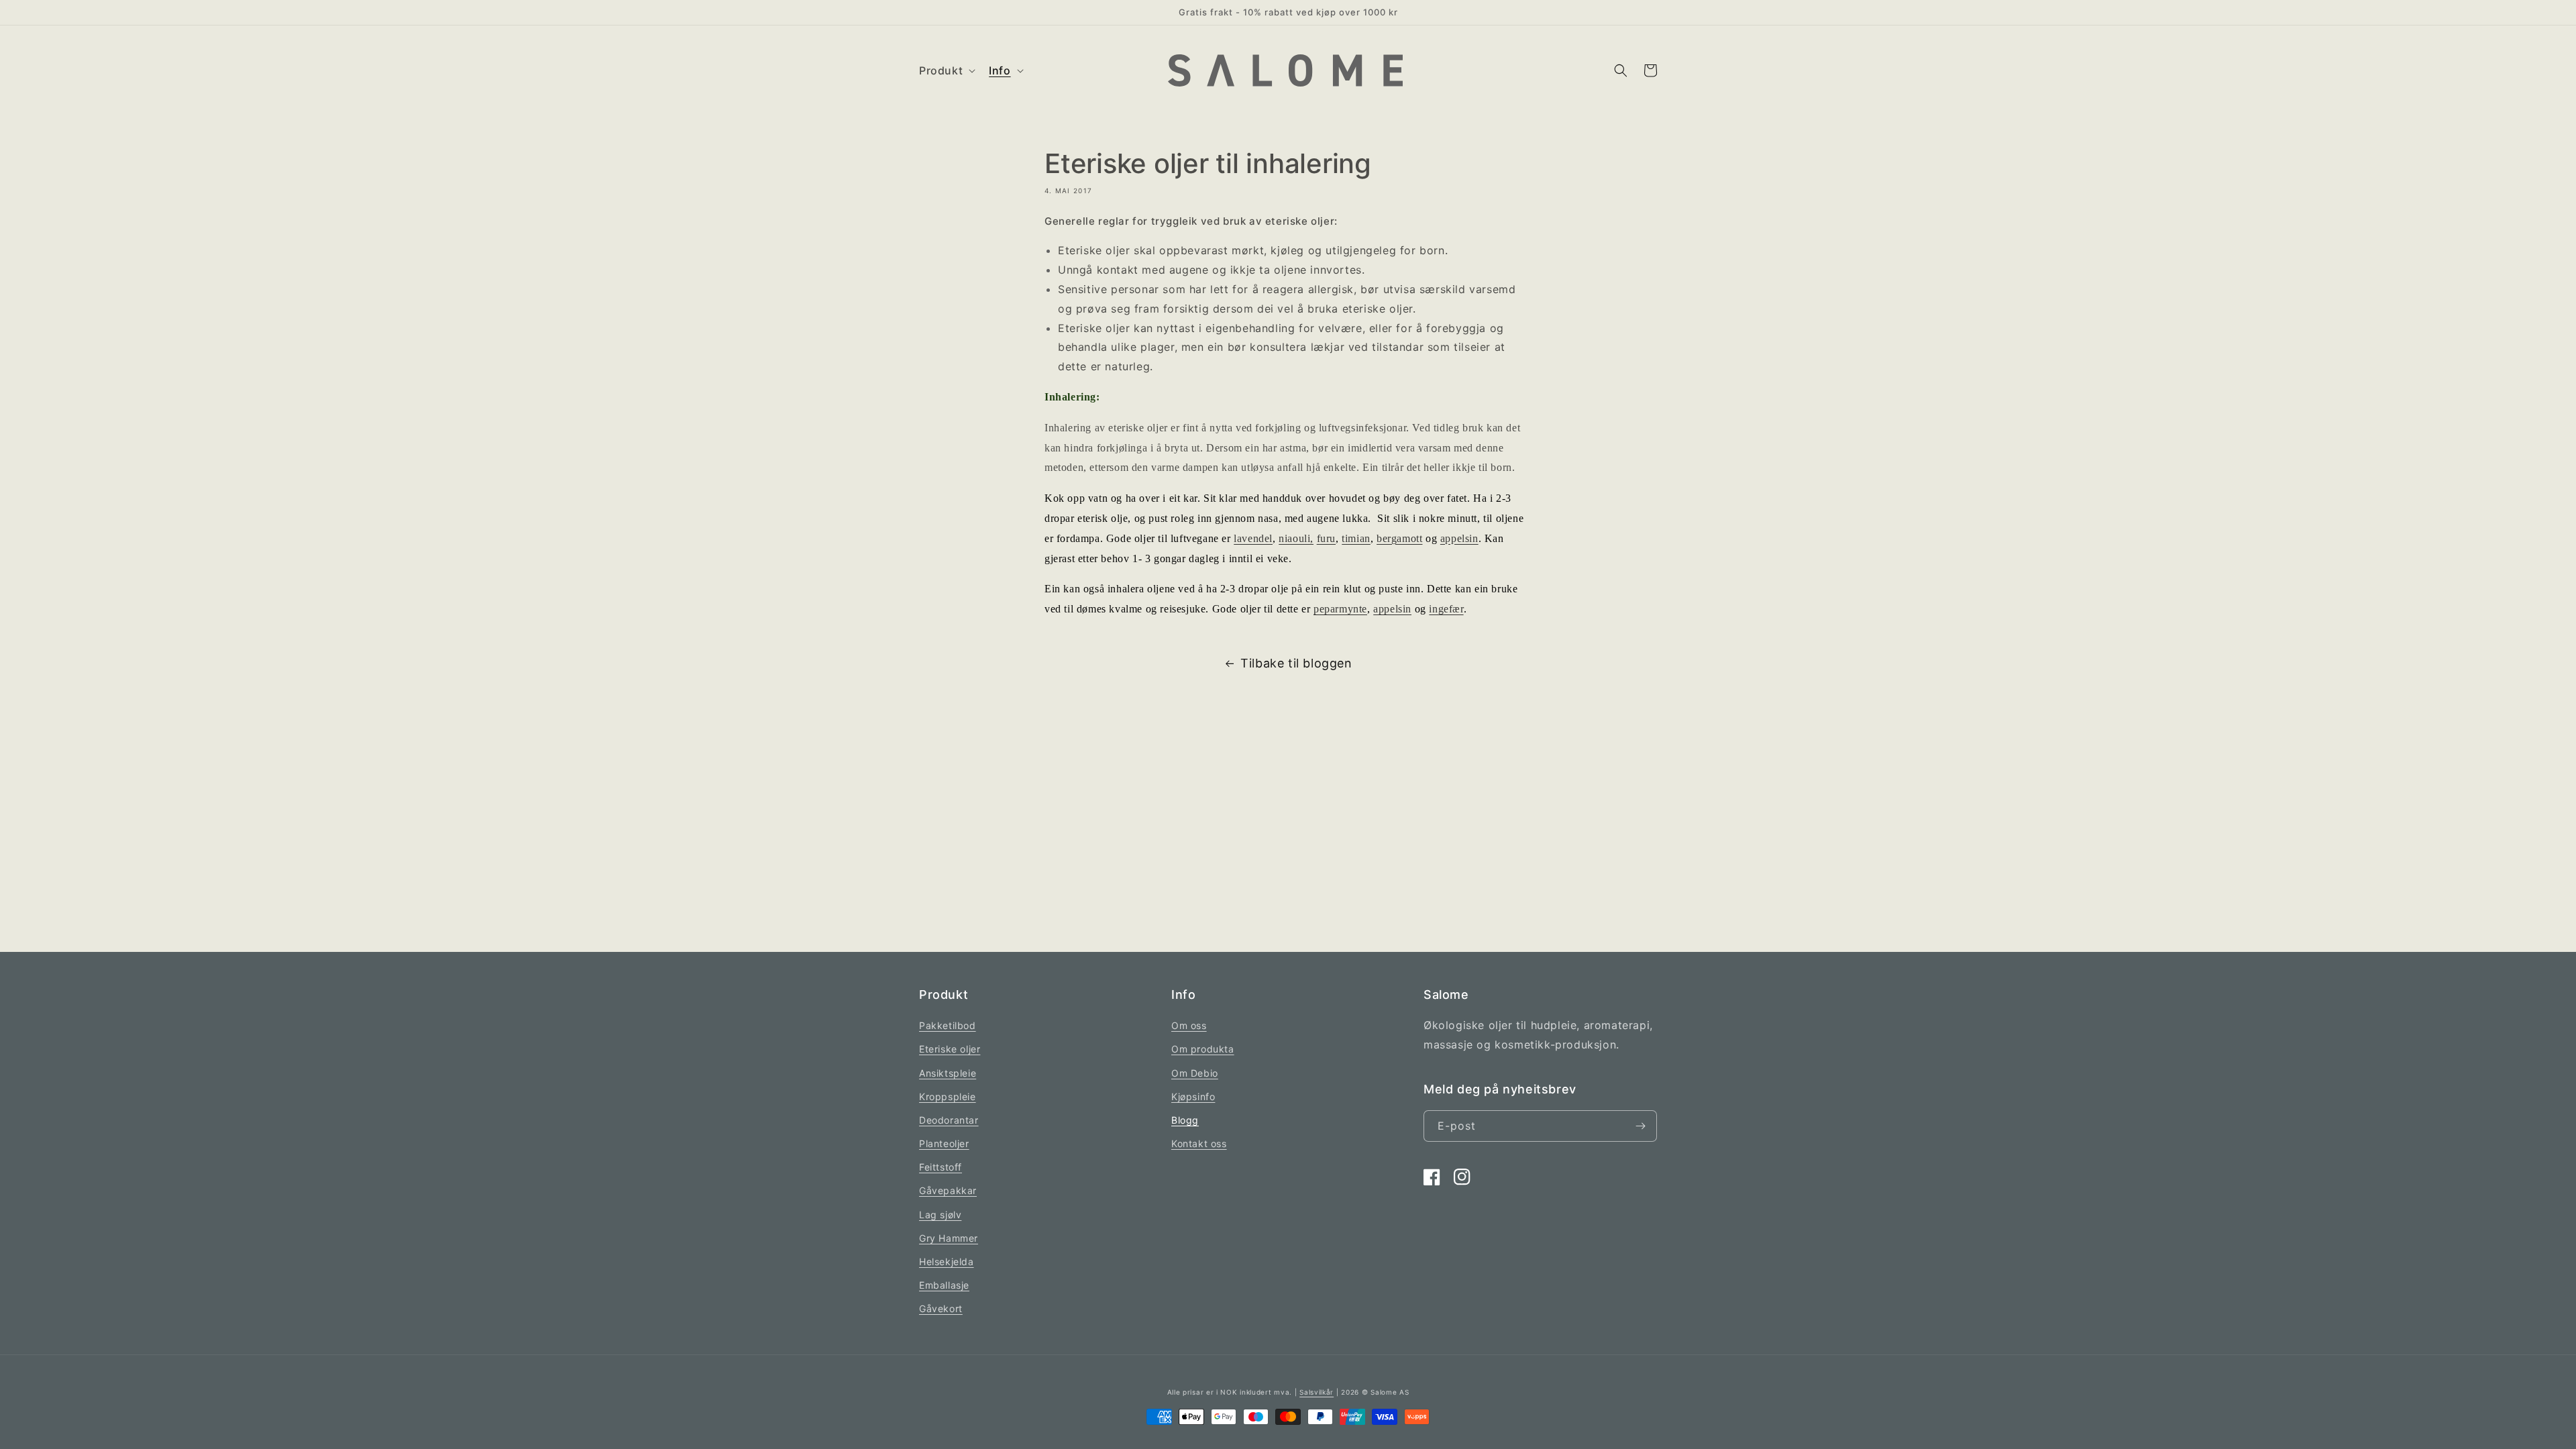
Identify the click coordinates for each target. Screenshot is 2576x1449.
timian (1356, 538)
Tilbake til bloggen (1296, 663)
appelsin (1459, 538)
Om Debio (1195, 1073)
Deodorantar (949, 1120)
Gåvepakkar (948, 1190)
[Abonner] (1640, 1126)
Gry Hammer (949, 1238)
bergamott (1399, 538)
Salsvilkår (1317, 1392)
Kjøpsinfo (1193, 1096)
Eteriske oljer (950, 1049)
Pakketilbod (948, 1025)
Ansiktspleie (948, 1073)
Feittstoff (941, 1167)
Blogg (1185, 1120)
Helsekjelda (947, 1262)
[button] (946, 71)
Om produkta (1203, 1049)
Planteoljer (944, 1143)
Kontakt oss (1199, 1143)
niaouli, (1296, 538)
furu (1326, 538)
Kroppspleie (948, 1096)
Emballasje (944, 1285)
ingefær (1446, 609)
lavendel (1253, 538)
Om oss (1189, 1025)
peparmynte (1340, 609)
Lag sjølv (940, 1215)
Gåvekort (941, 1308)
